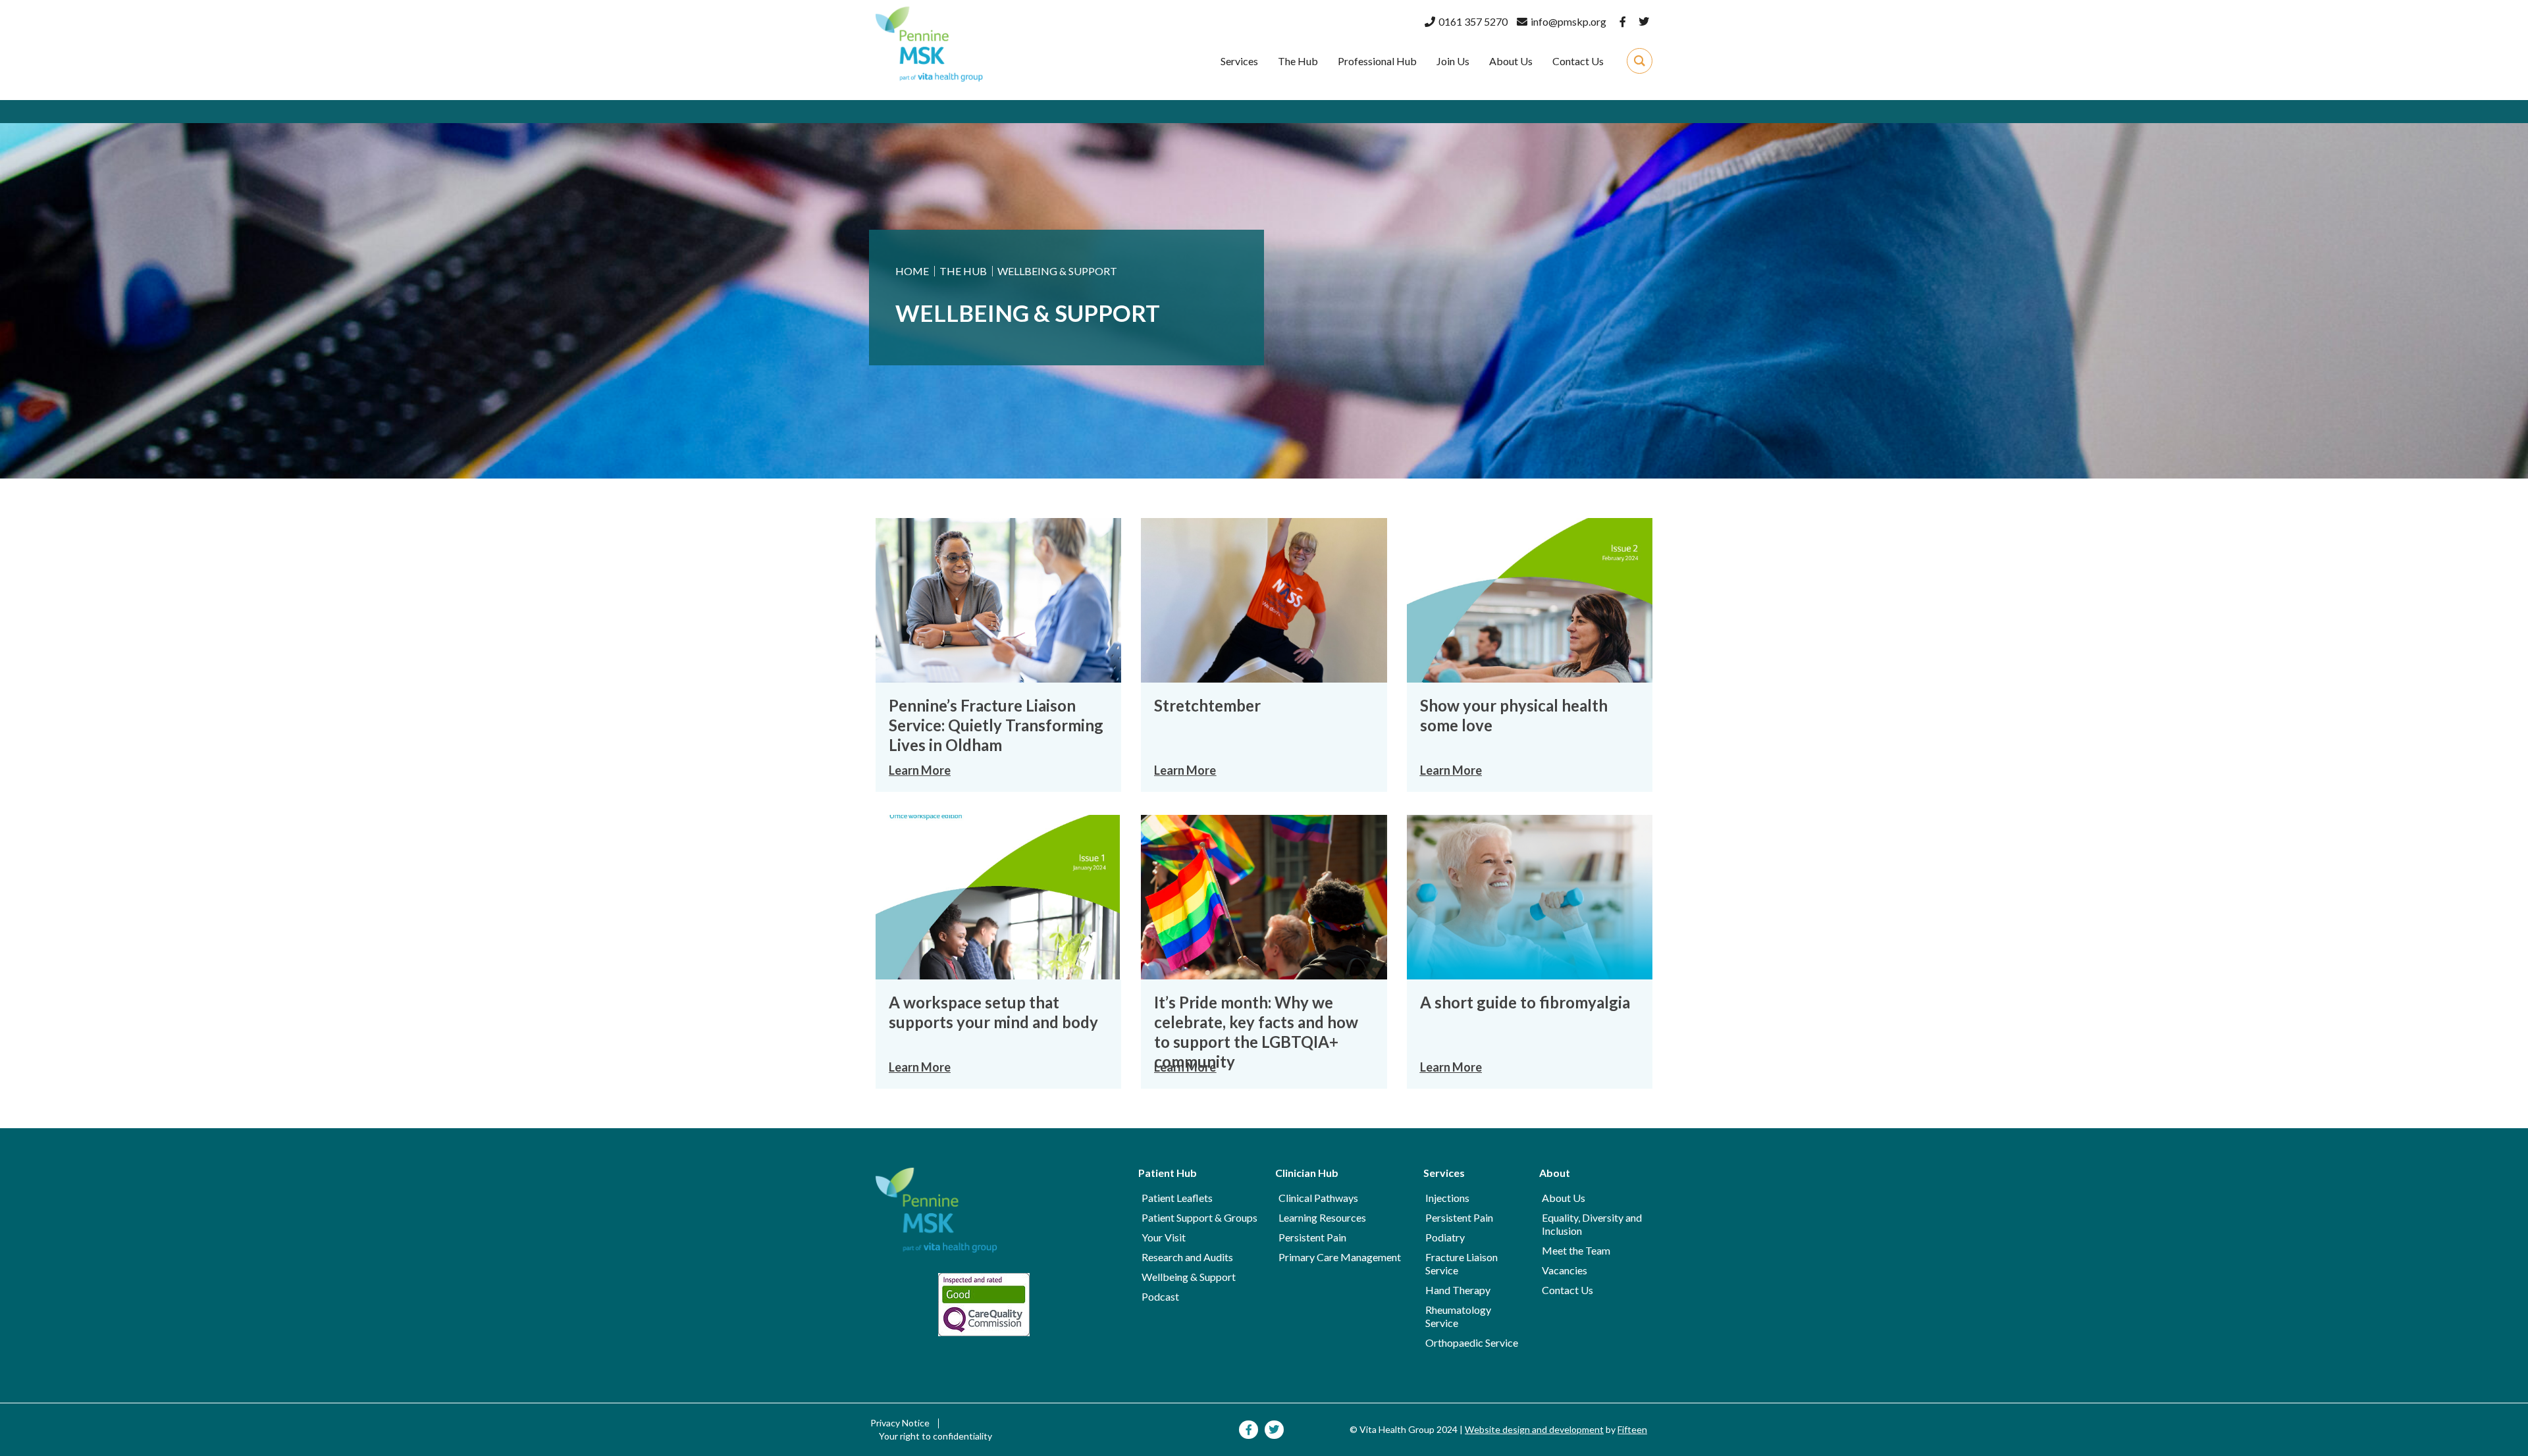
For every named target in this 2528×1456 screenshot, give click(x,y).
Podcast (1160, 1296)
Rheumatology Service (1458, 1316)
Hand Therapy (1458, 1290)
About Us (1564, 1198)
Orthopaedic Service (1472, 1342)
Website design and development (1534, 1429)
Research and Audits (1187, 1257)
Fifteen (1632, 1429)
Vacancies (1565, 1270)
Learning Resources (1322, 1217)
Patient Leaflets (1177, 1198)
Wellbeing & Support (1189, 1277)
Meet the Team (1576, 1250)
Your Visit (1164, 1237)
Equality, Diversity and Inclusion (1592, 1224)
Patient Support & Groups (1199, 1217)
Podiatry (1445, 1237)
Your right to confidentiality (935, 1436)
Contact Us (1567, 1290)
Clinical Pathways (1318, 1198)
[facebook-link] (1621, 22)
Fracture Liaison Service (1461, 1263)
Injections (1447, 1198)
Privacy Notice (900, 1423)
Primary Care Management (1340, 1257)
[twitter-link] (1644, 22)
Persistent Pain (1312, 1237)
